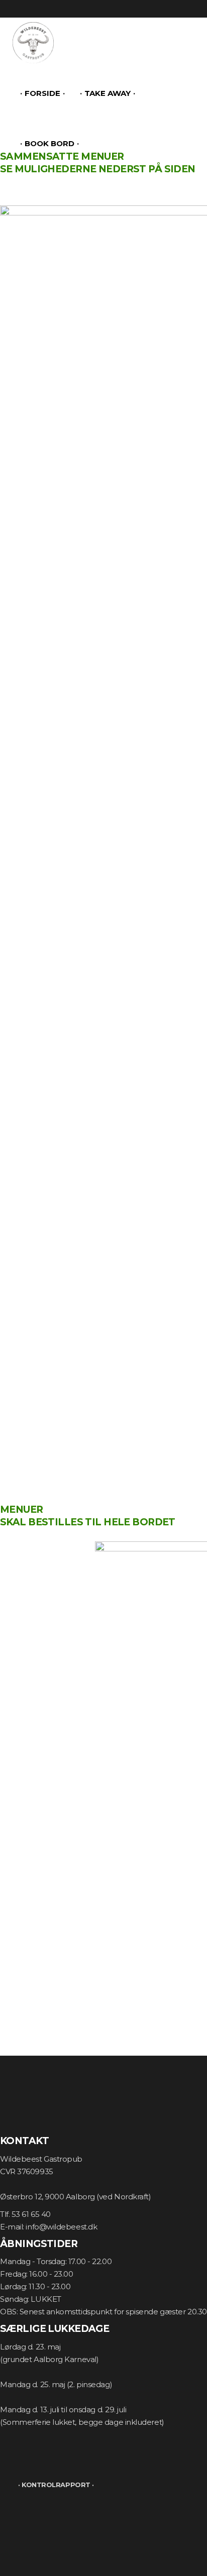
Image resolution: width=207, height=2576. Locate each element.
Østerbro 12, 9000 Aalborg (47, 2197)
